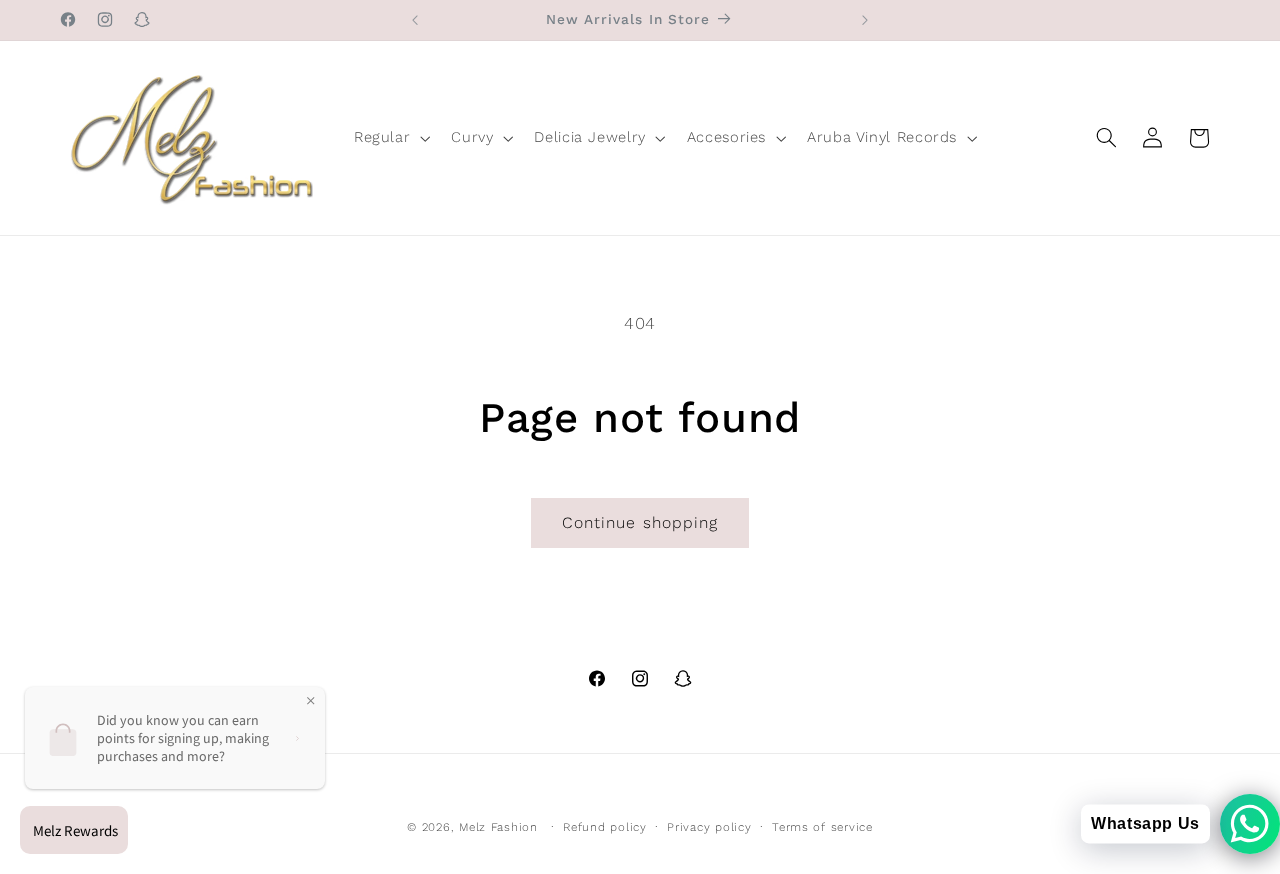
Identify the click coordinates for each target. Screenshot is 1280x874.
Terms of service (822, 827)
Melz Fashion (498, 827)
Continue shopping (640, 522)
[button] (389, 138)
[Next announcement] (865, 20)
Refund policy (605, 827)
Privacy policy (709, 827)
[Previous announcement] (415, 20)
